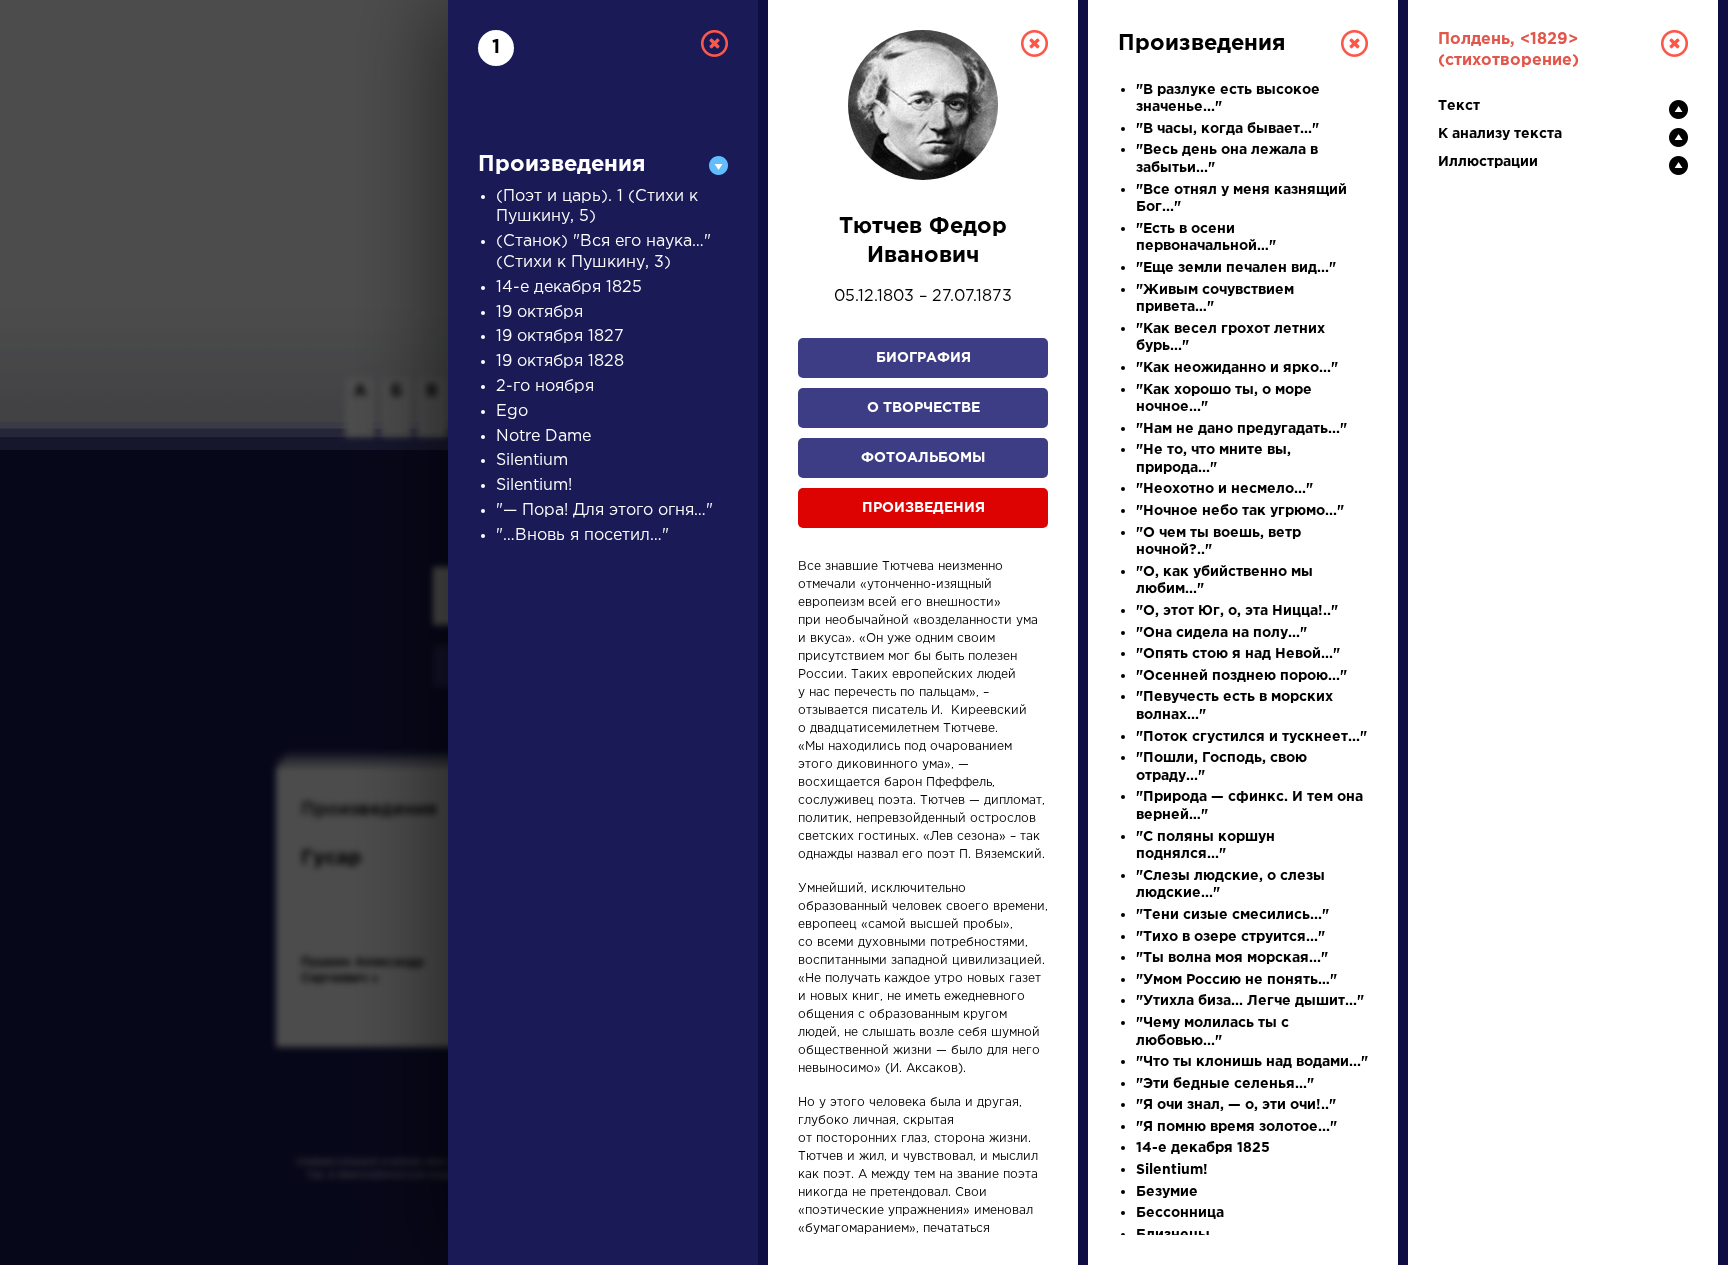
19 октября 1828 (560, 361)
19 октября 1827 (560, 336)
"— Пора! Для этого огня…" (604, 510)
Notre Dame (543, 436)
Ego (512, 411)
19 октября (539, 312)
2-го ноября (545, 386)
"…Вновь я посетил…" (582, 535)
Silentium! (534, 485)
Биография (923, 358)
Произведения (923, 508)
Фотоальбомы (923, 458)
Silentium (532, 460)
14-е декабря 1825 (569, 287)
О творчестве (923, 408)
